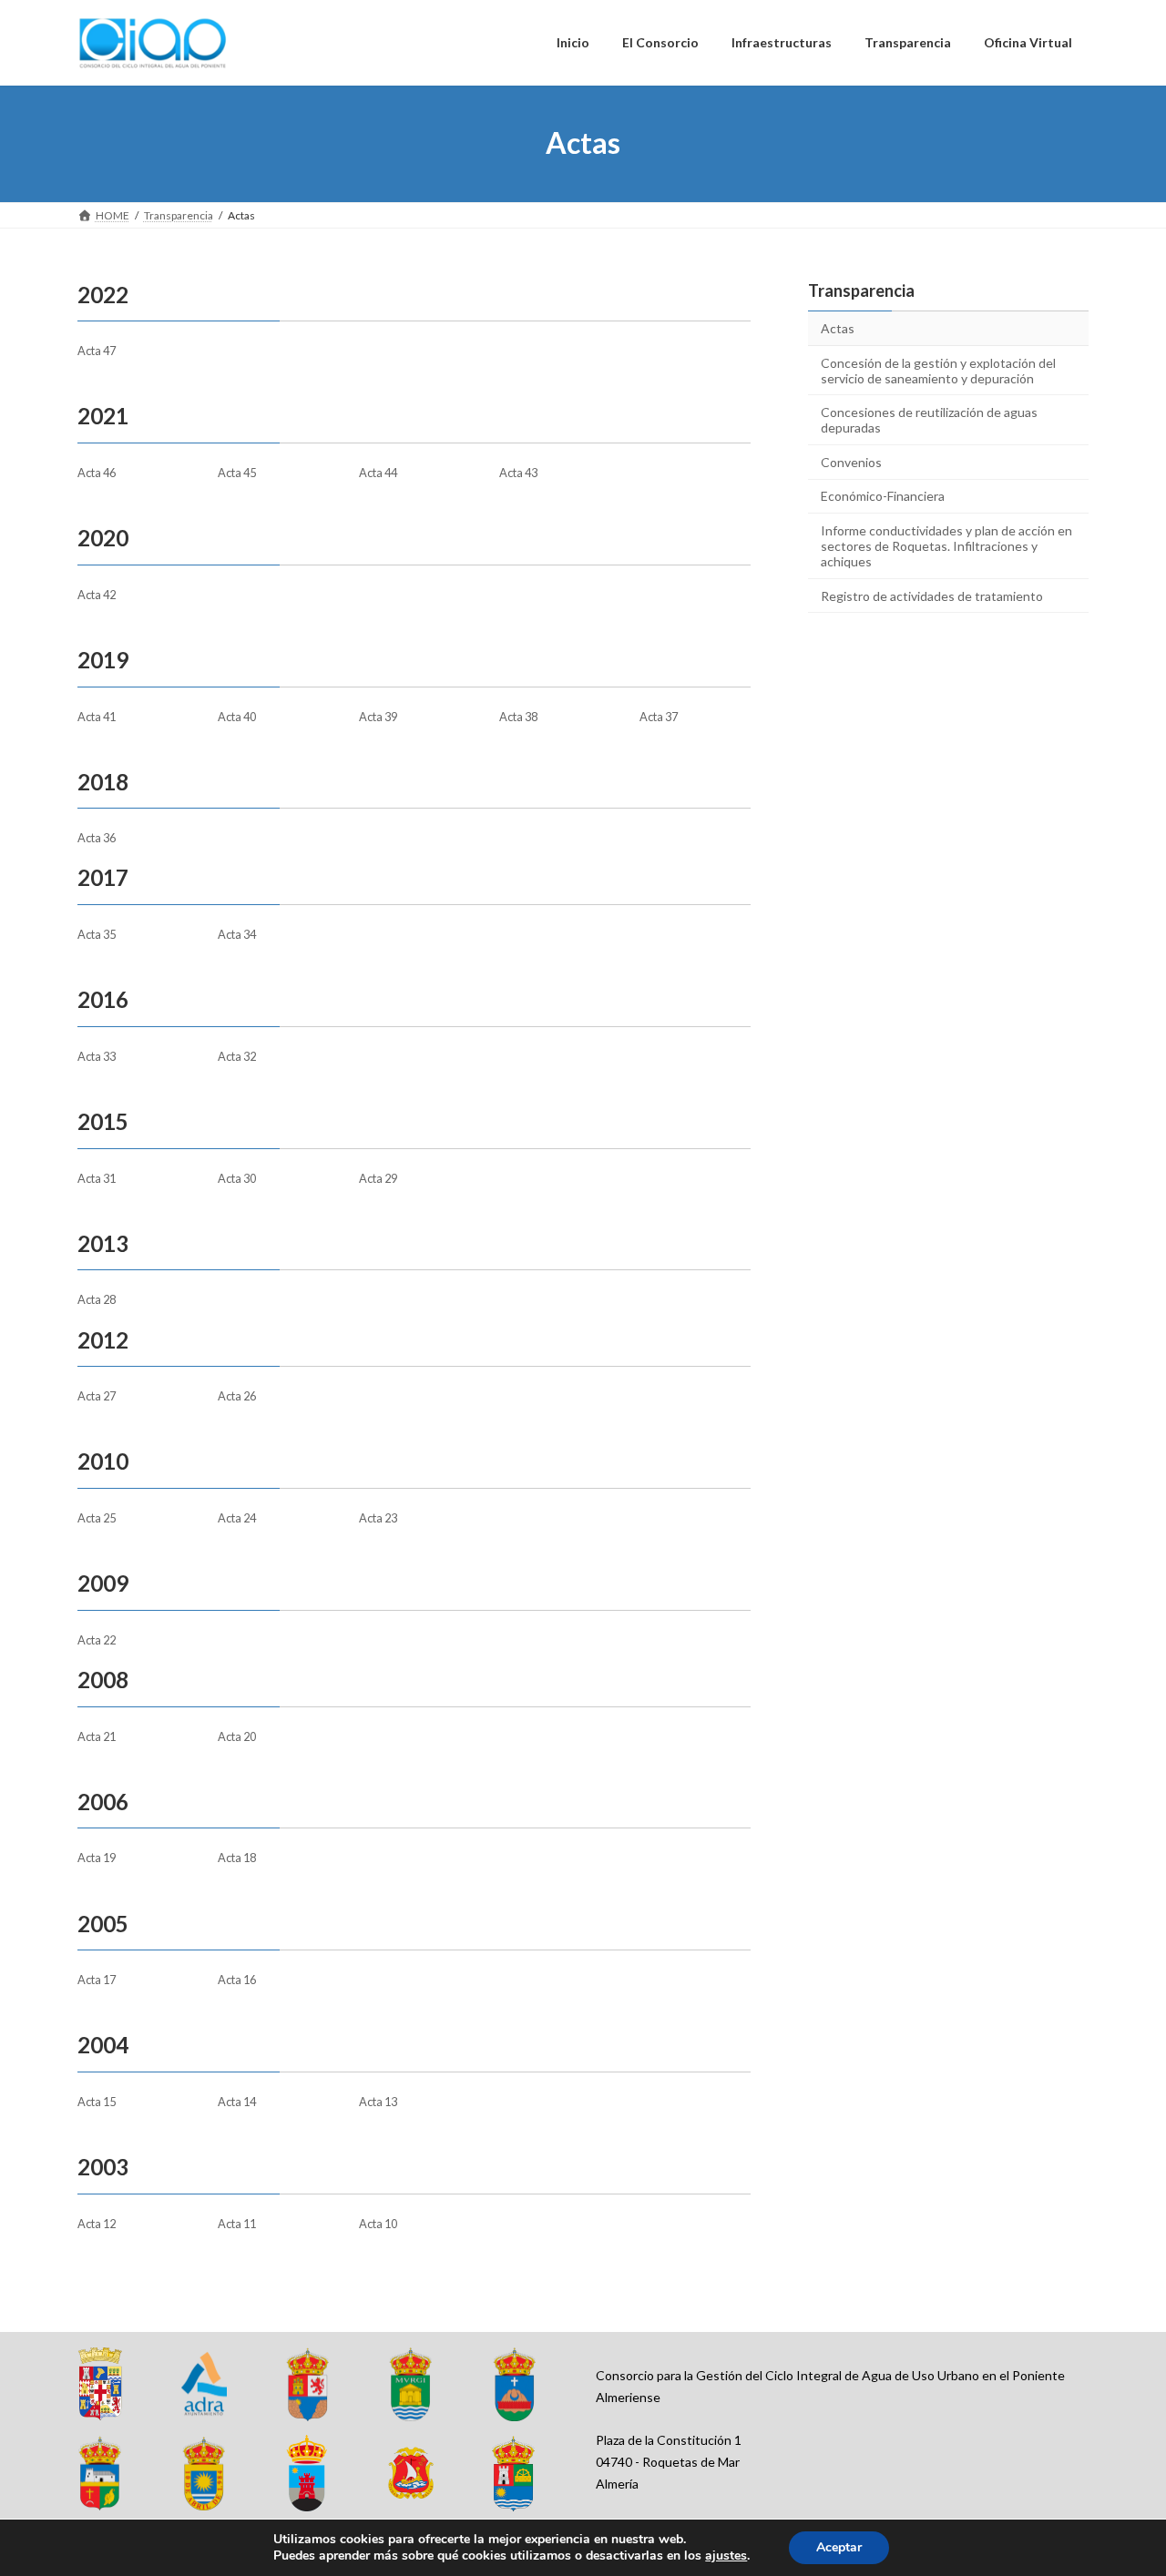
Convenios (851, 461)
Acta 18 (237, 1858)
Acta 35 (97, 934)
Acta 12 (97, 2224)
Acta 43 (518, 473)
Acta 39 (378, 717)
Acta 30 (237, 1178)
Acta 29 (378, 1178)
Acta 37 (659, 717)
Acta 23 (378, 1518)
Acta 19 (97, 1858)
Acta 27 (97, 1396)
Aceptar (839, 2547)
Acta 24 (237, 1518)
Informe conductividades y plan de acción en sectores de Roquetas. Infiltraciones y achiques (946, 546)
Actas (838, 328)
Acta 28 (97, 1299)
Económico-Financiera (883, 496)
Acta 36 (97, 838)
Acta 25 (97, 1518)
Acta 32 (237, 1056)
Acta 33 (97, 1056)
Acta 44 (378, 473)
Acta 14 (237, 2102)
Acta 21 (97, 1736)
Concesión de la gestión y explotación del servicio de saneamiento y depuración (938, 370)
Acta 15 (97, 2102)
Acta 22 (97, 1640)
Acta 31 (97, 1178)
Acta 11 (237, 2224)
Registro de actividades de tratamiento (932, 595)
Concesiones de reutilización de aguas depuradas (929, 420)
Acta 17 (97, 1980)
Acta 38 (518, 717)
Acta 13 (378, 2102)
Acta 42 (97, 595)
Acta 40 (237, 717)
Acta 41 (97, 717)
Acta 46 (97, 473)
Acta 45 (237, 473)
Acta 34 (237, 934)
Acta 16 (237, 1980)
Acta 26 (237, 1396)
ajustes (726, 2556)
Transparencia (861, 290)
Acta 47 (97, 351)
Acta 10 (378, 2224)
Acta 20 (237, 1736)
